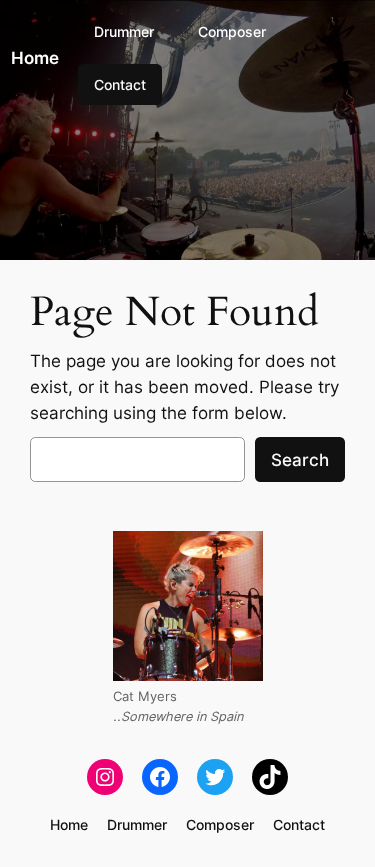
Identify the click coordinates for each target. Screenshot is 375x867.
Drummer (124, 31)
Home (35, 58)
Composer (232, 31)
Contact (120, 84)
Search (300, 460)
